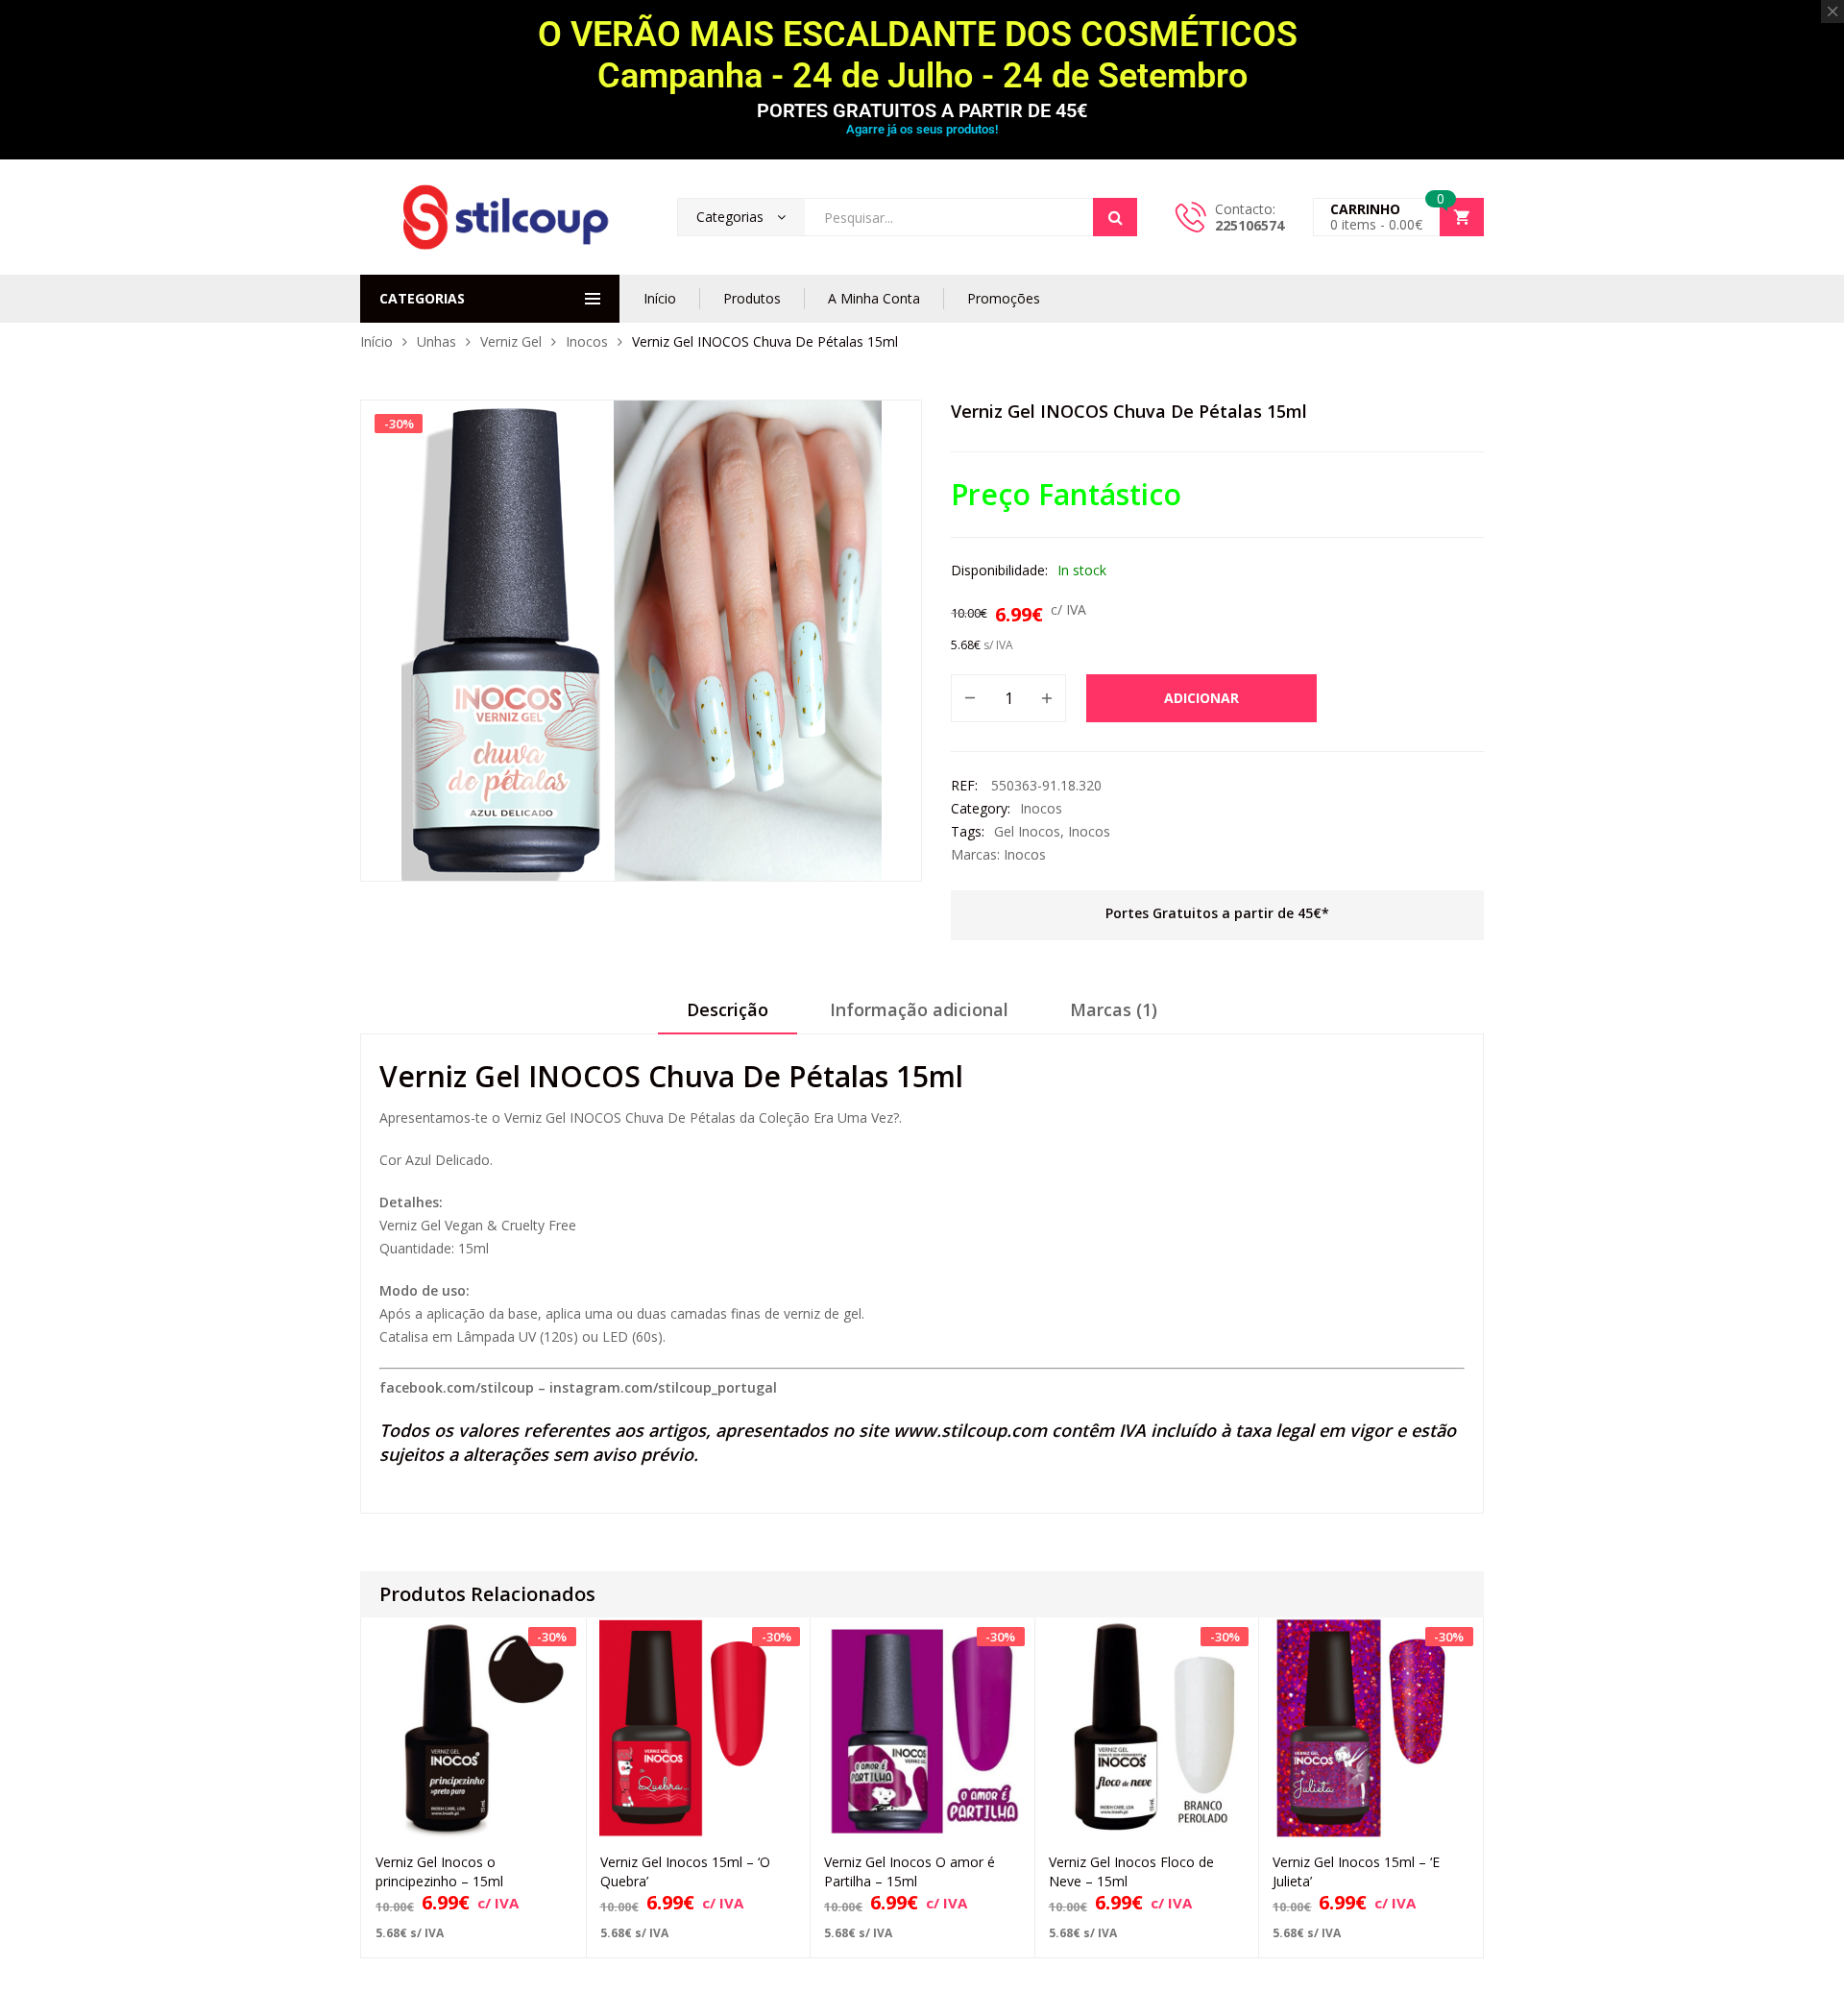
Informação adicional (919, 1009)
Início (660, 298)
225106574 (1250, 225)
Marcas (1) (1114, 1009)
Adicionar (1201, 698)
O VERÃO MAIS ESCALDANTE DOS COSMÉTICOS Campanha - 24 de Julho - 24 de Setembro (922, 55)
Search (1115, 217)
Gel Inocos (1027, 831)
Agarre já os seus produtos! (922, 129)
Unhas (437, 341)
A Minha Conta (874, 298)
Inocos (587, 341)
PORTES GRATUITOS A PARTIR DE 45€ (922, 110)
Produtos (752, 298)
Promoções (1004, 298)
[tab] (728, 1016)
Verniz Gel (511, 341)
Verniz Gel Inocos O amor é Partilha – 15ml (910, 1871)
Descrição (728, 1009)
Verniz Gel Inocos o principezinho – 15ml (439, 1871)
